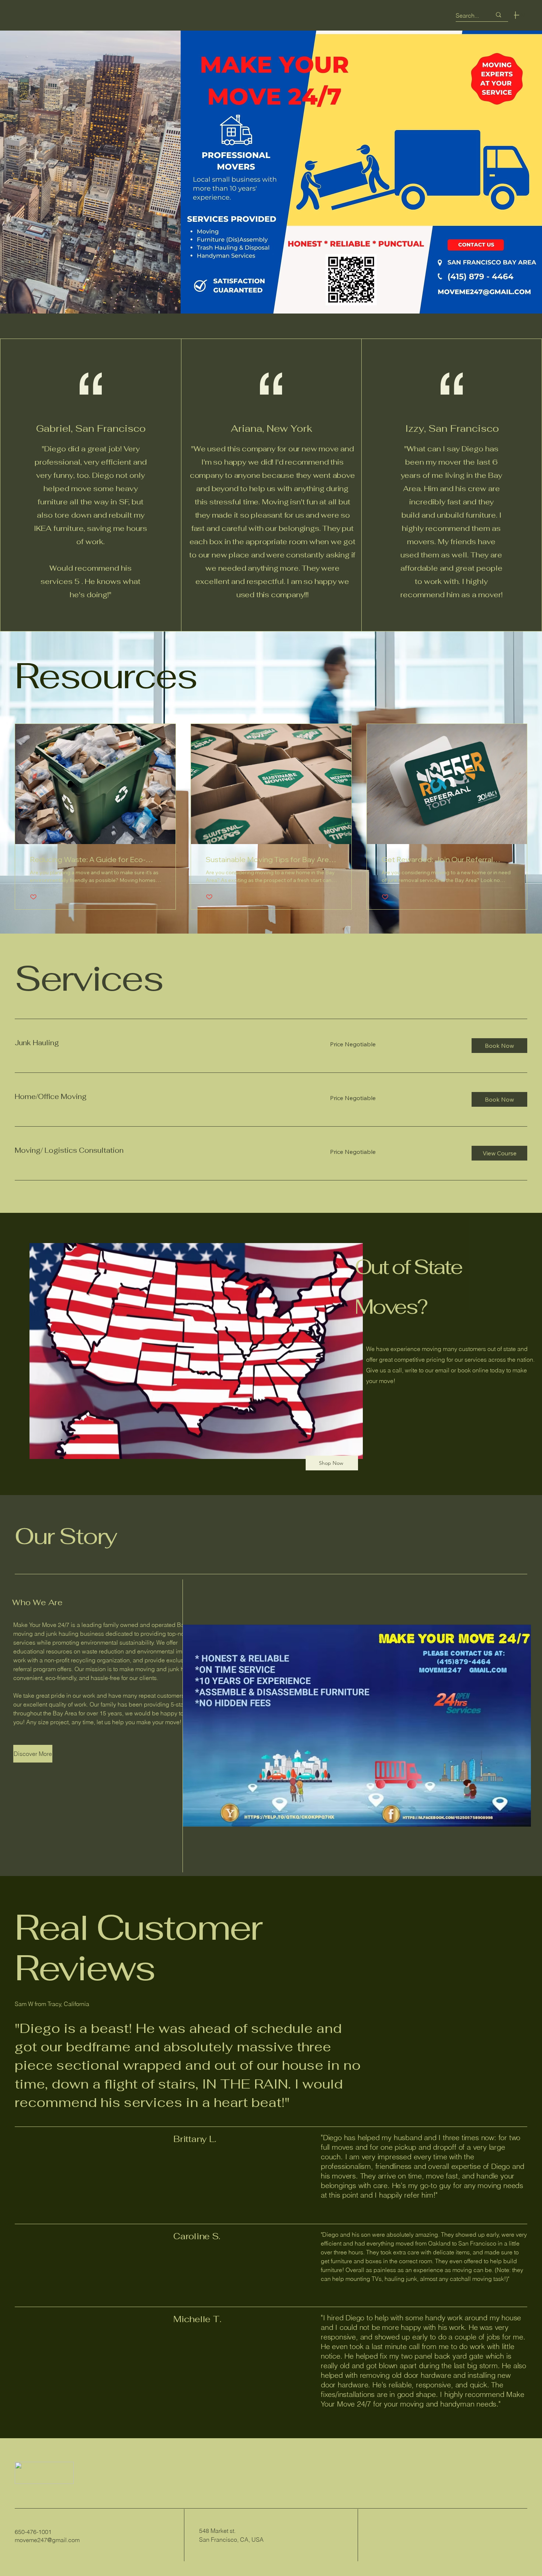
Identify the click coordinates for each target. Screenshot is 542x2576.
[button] (499, 1046)
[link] (164, 1043)
